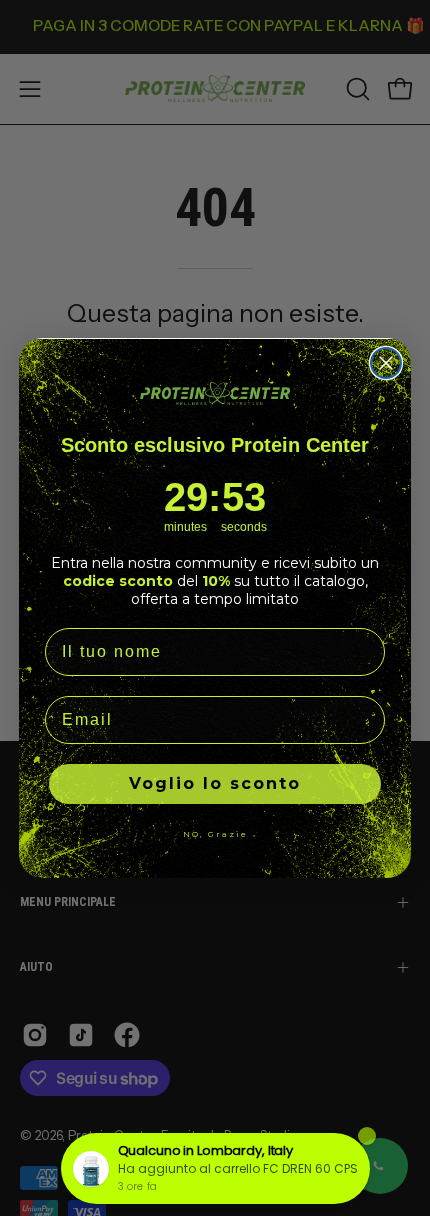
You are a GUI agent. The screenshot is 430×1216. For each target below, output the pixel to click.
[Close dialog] (386, 363)
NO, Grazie (215, 834)
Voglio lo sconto (215, 783)
